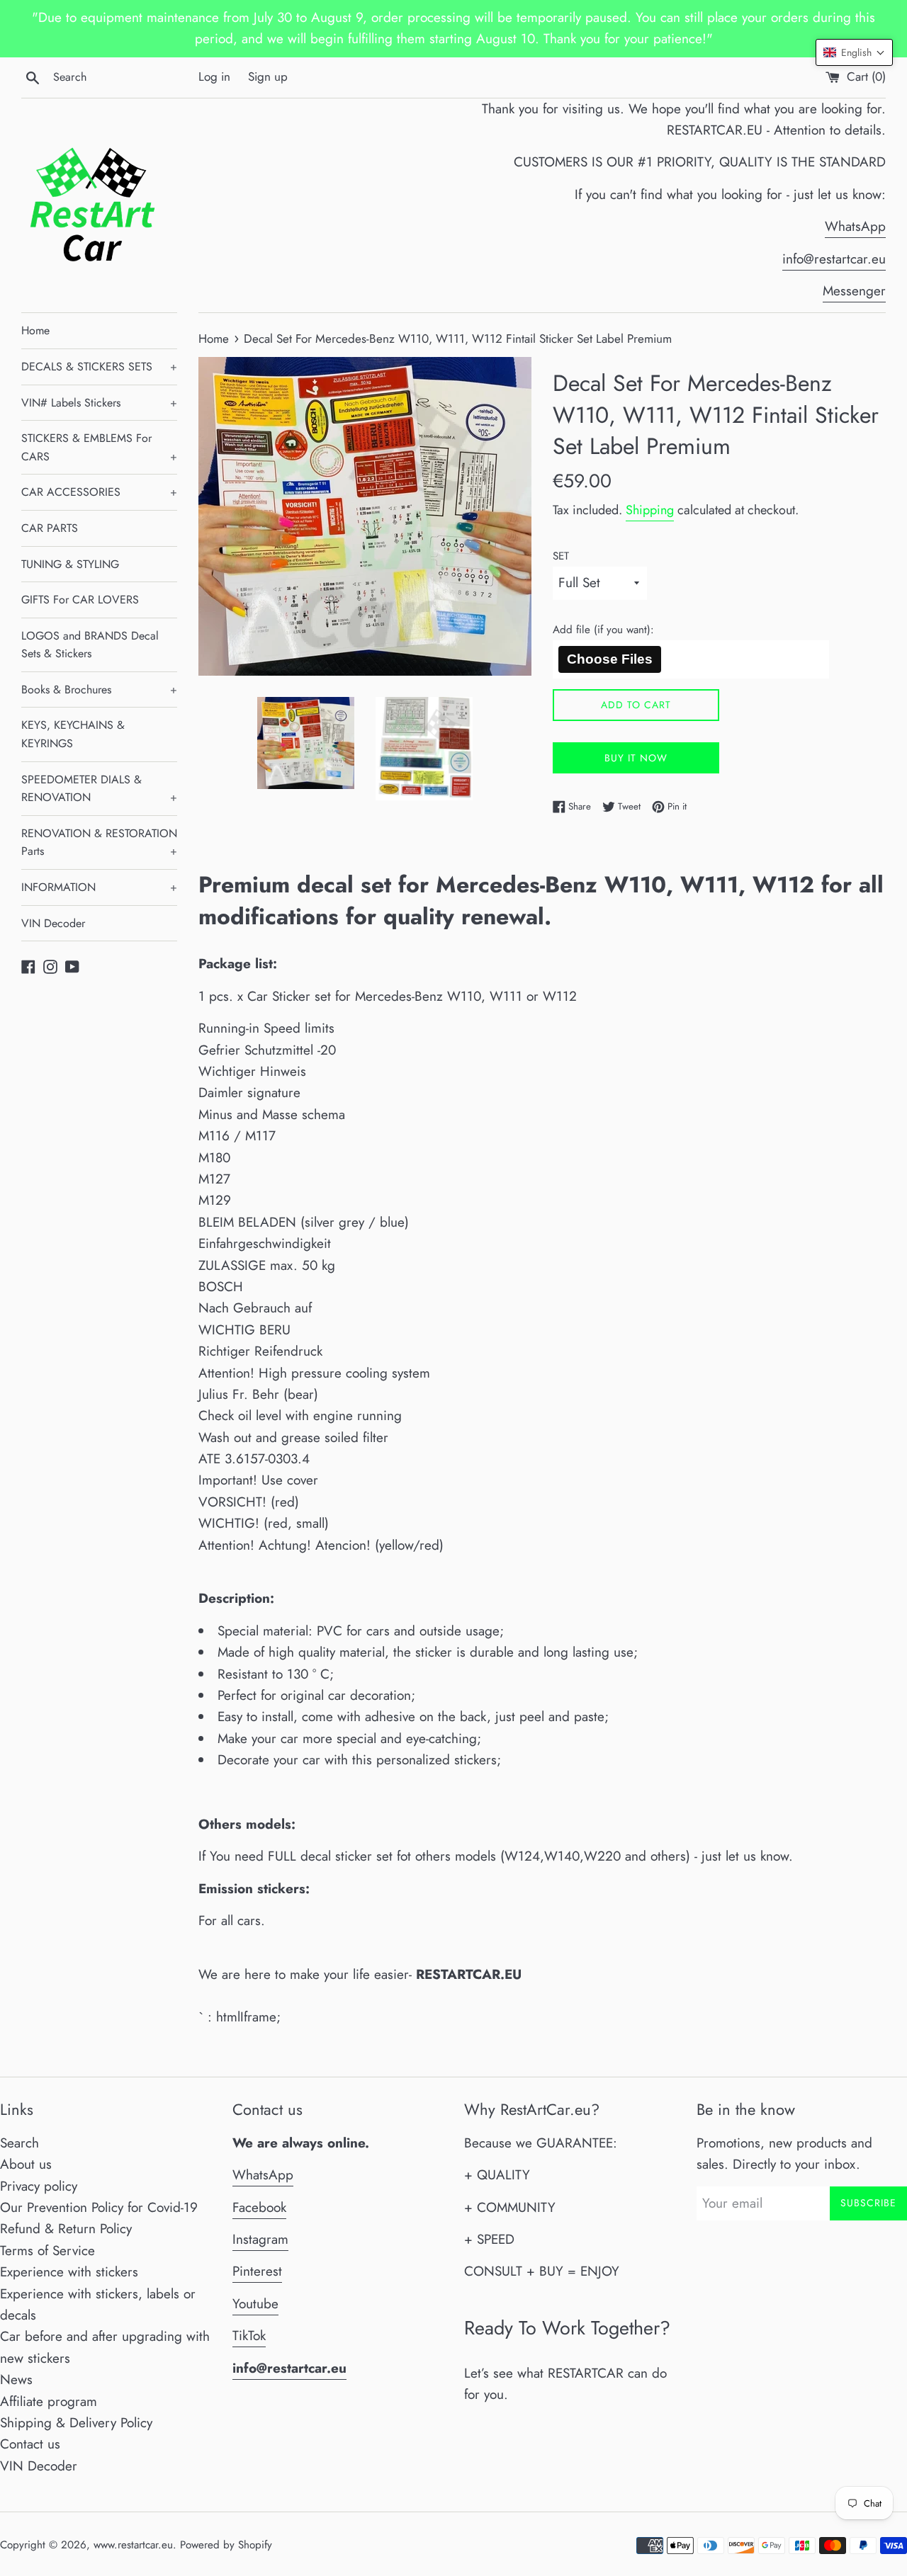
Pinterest (257, 2271)
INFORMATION (99, 887)
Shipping (650, 510)
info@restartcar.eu (834, 259)
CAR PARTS (50, 528)
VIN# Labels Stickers (99, 403)
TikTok (249, 2336)
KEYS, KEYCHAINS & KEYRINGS (73, 734)
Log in (214, 76)
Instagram (260, 2239)
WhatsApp (855, 226)
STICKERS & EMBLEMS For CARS (99, 447)
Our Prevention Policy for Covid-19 (99, 2207)
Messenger (854, 291)
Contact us (30, 2444)
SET (561, 556)
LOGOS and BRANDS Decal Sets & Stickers (90, 645)
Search (19, 2143)
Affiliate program (49, 2401)
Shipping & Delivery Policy (76, 2423)
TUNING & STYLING (70, 564)
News (16, 2379)
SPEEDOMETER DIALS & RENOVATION (99, 789)
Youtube (255, 2304)
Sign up (268, 76)
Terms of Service (47, 2251)
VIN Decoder (53, 923)
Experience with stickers (69, 2272)
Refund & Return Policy (66, 2229)
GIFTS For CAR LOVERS (80, 600)
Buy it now (636, 758)
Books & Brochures (99, 690)
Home (35, 330)
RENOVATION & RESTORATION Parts (99, 842)
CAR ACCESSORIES (99, 492)
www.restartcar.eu (133, 2545)
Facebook (259, 2207)
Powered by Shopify (226, 2545)
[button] (854, 52)
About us (26, 2164)
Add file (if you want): (603, 630)
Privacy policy (39, 2186)
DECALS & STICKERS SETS (99, 367)
